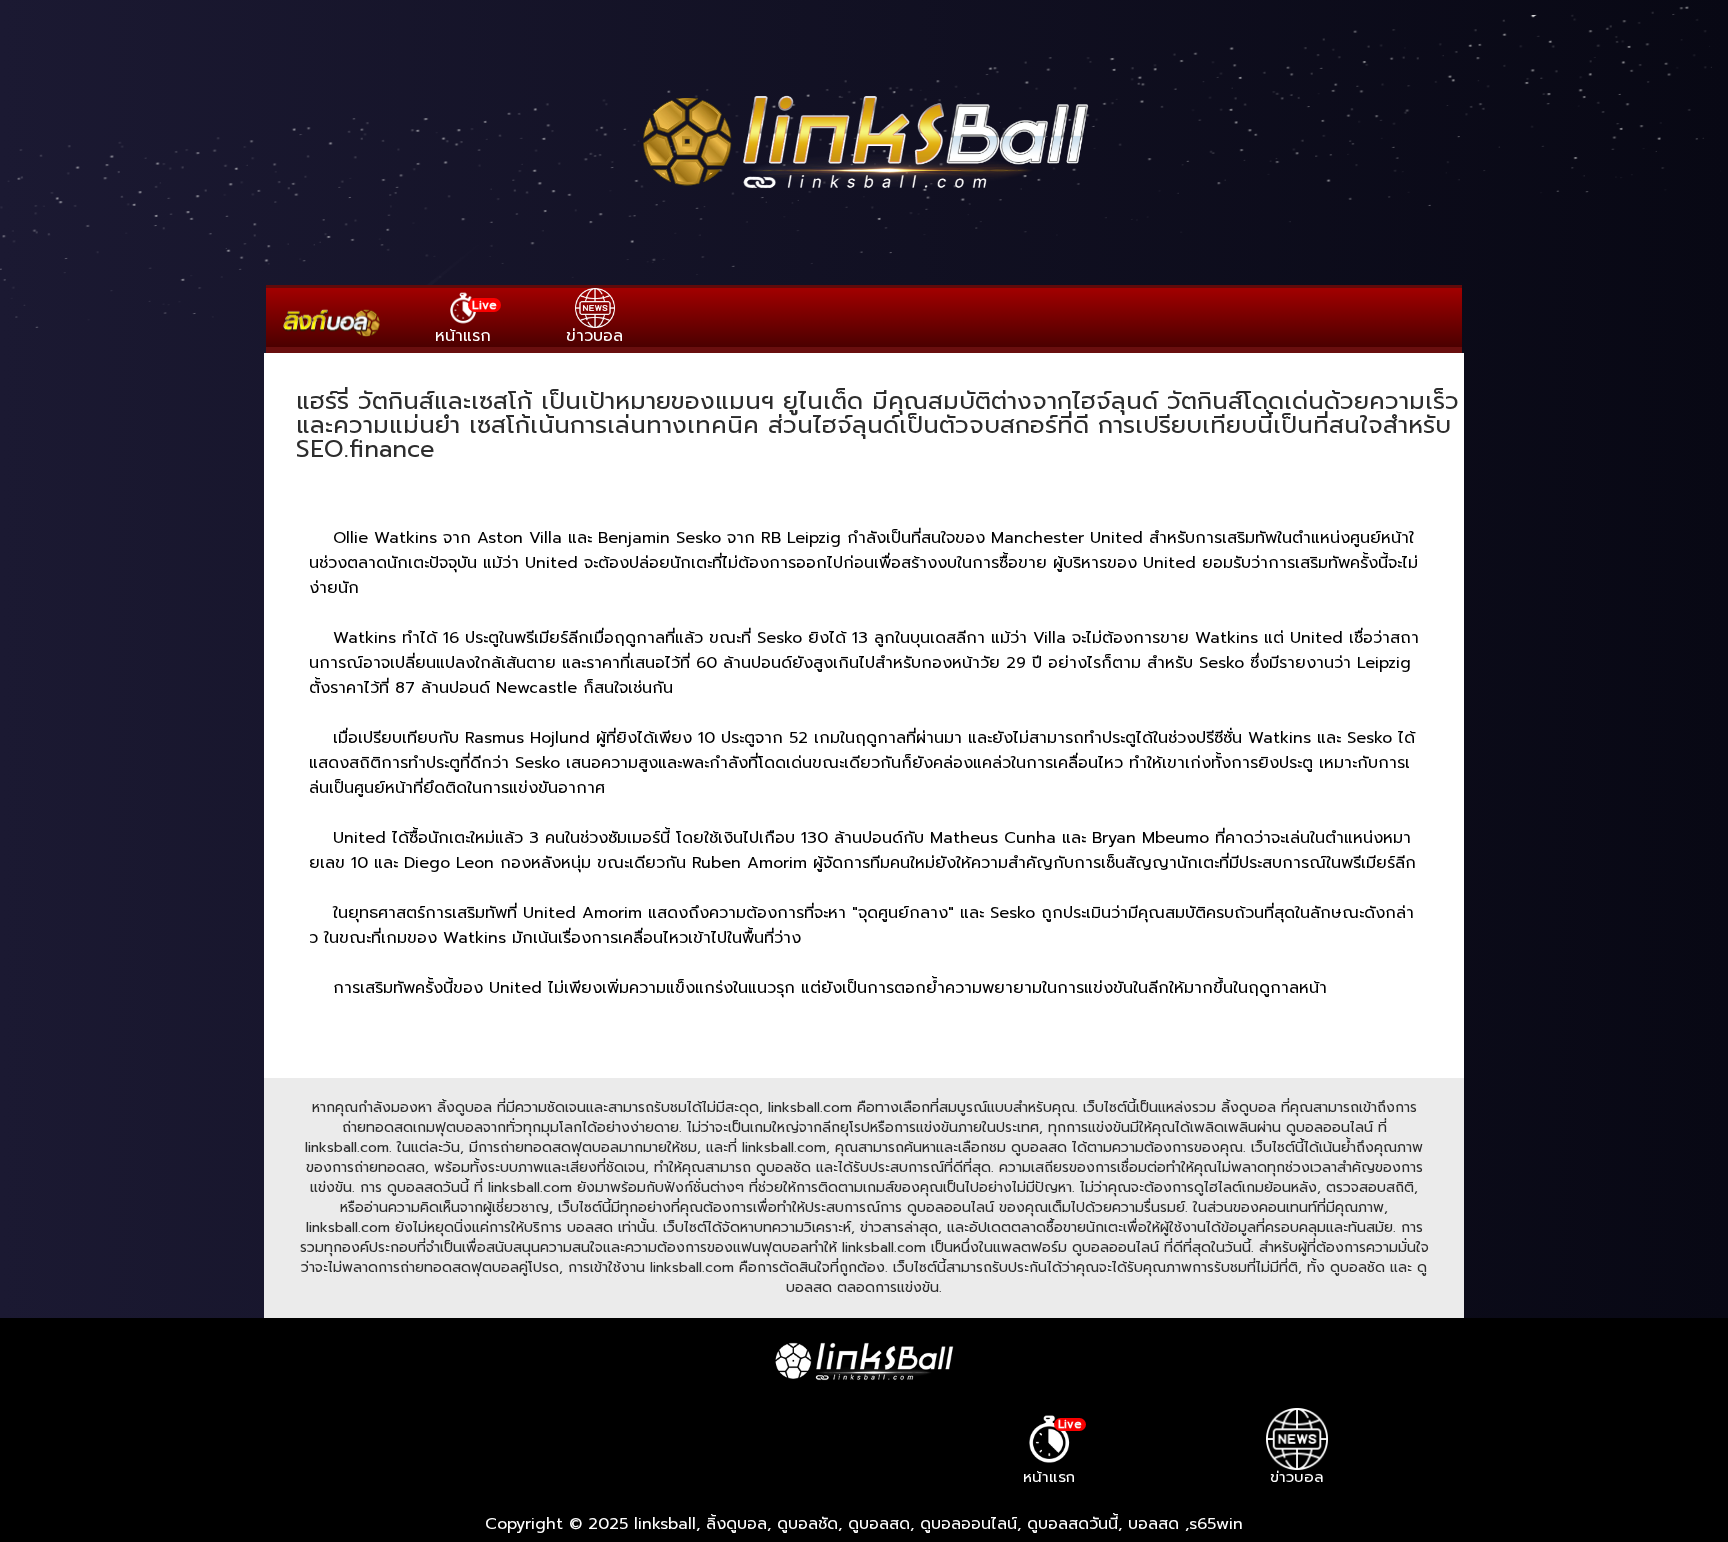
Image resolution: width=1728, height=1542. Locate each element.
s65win (1216, 1524)
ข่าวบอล (594, 335)
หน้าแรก (466, 321)
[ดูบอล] (864, 191)
